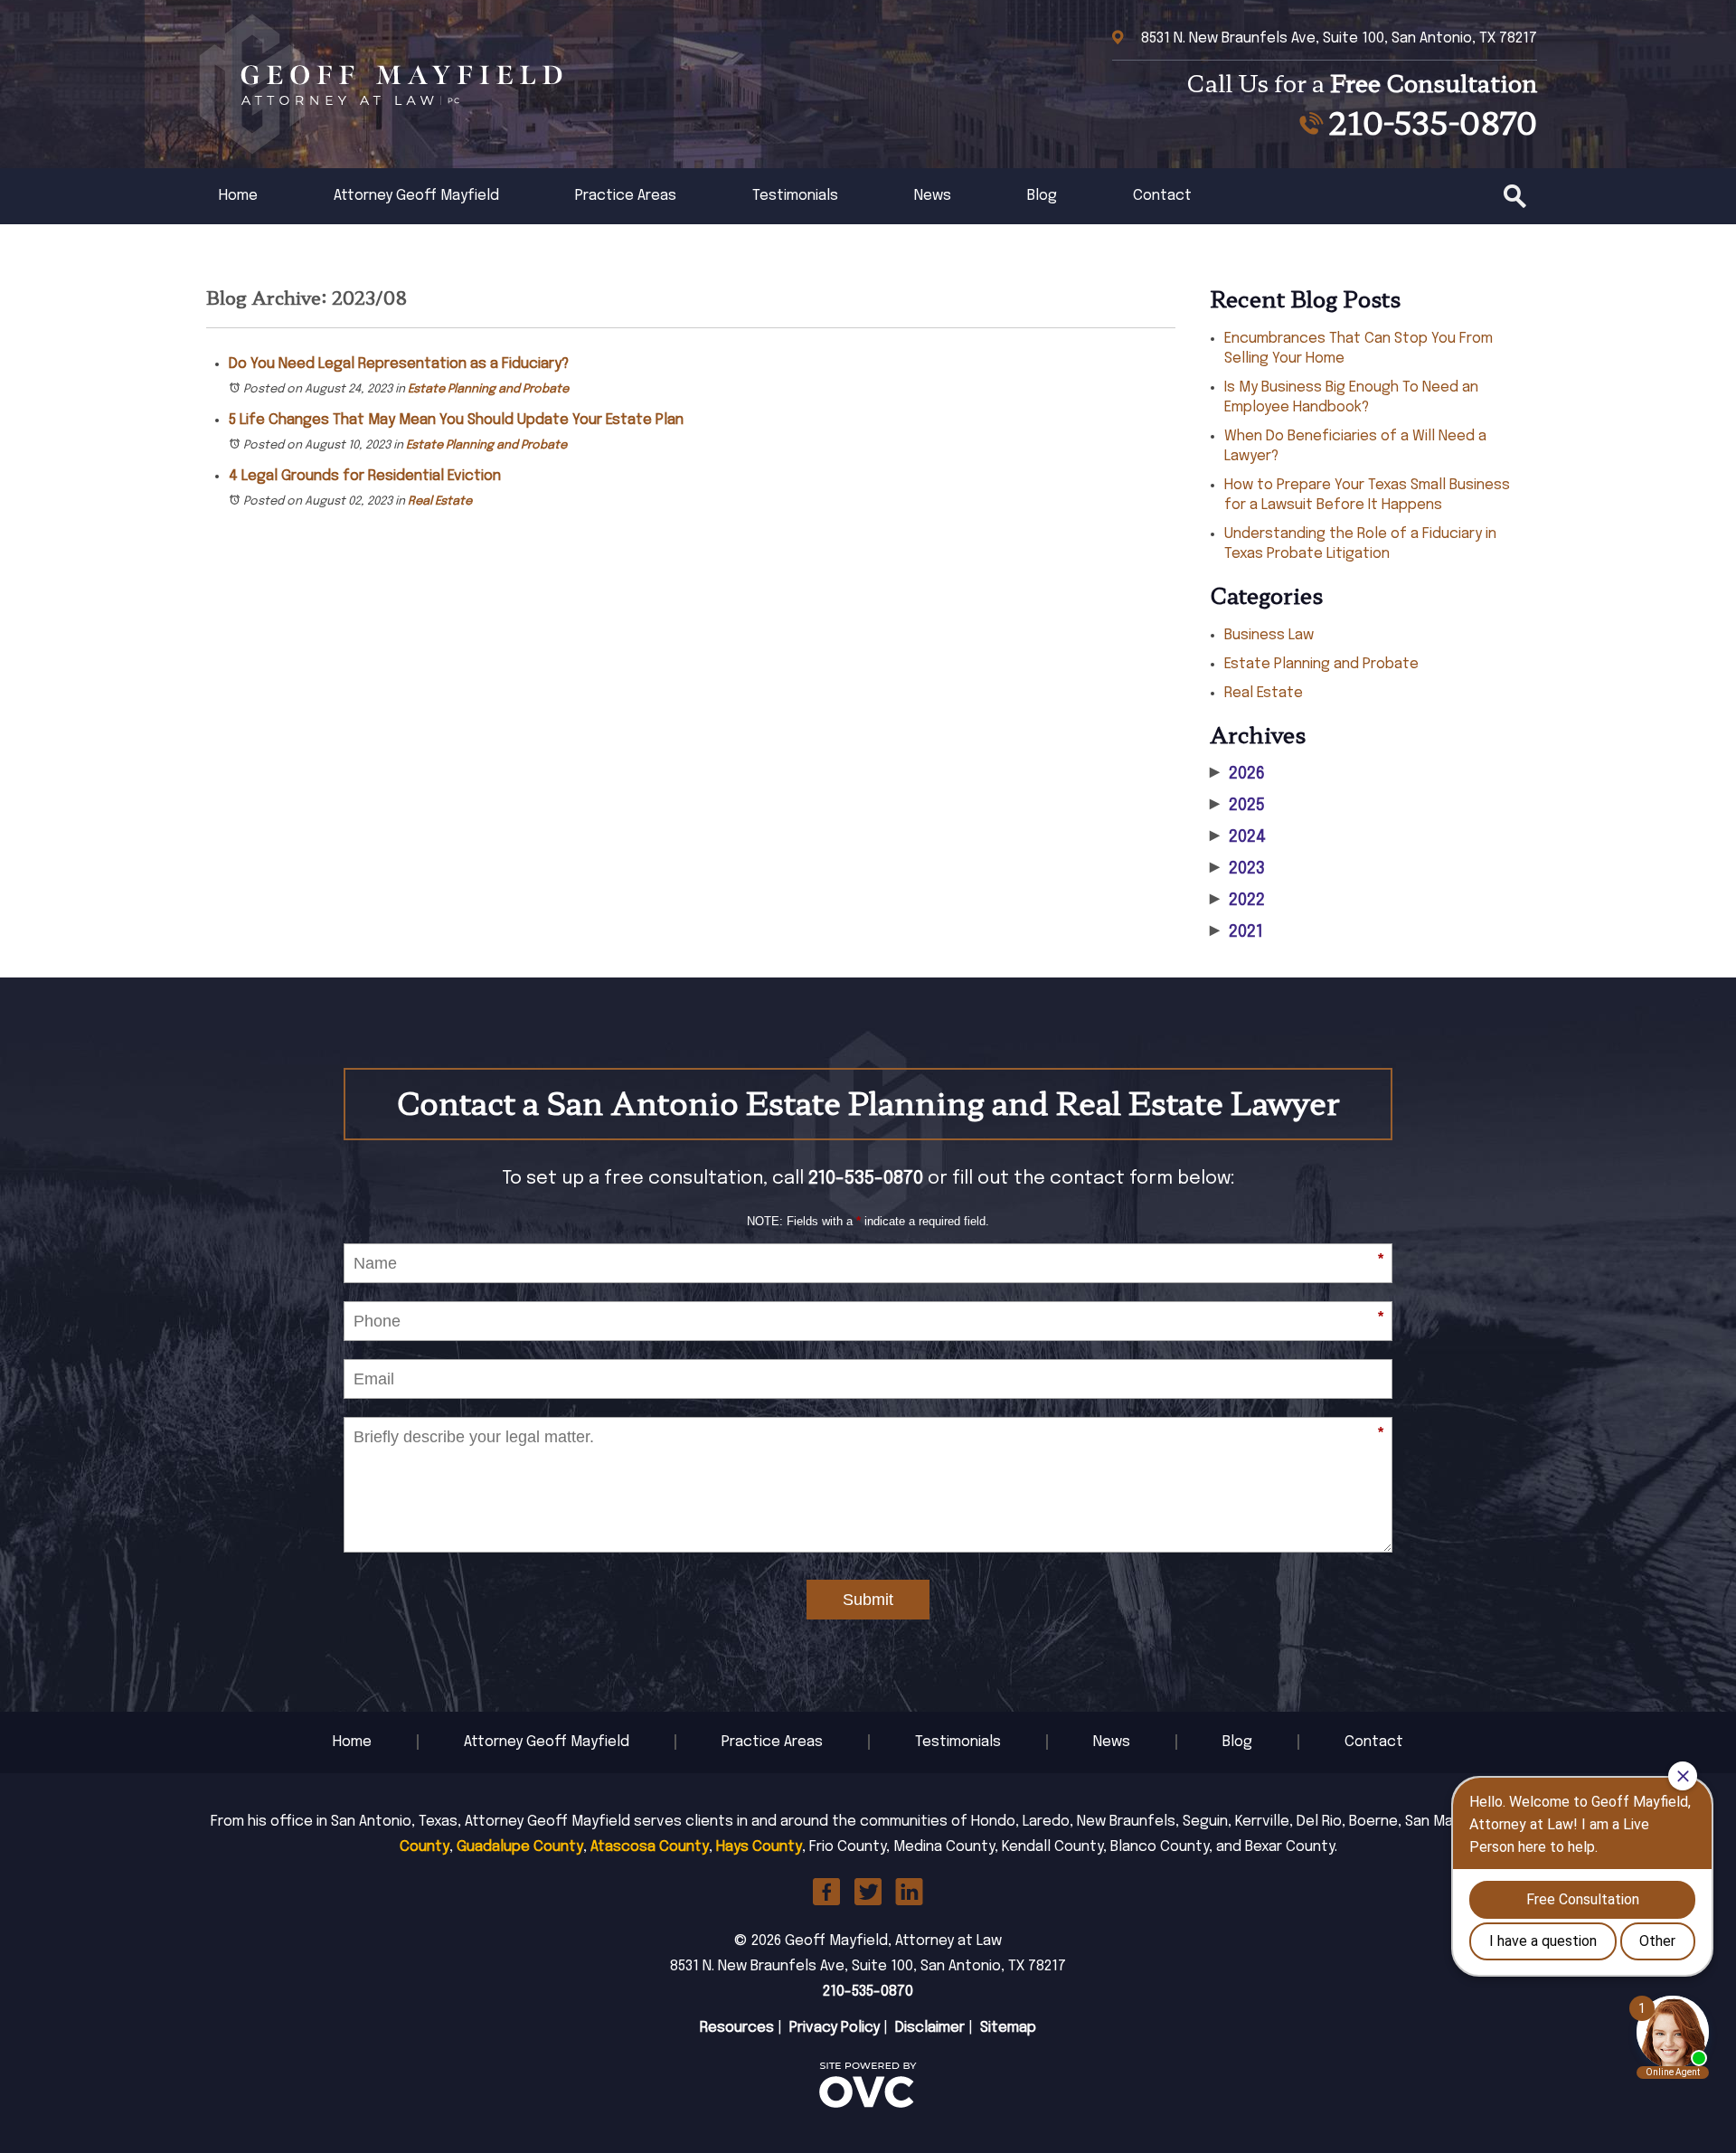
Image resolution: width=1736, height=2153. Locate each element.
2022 (1237, 901)
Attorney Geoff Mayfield (416, 196)
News (933, 196)
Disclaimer (930, 2028)
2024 (1238, 837)
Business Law (1269, 635)
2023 (1237, 869)
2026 (1237, 774)
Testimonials (795, 196)
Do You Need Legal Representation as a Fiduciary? (399, 364)
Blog (1042, 196)
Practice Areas (626, 196)
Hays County (759, 1847)
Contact (1162, 196)
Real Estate (440, 501)
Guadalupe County (520, 1847)
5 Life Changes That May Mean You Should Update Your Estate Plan (456, 420)
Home (238, 196)
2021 (1236, 932)
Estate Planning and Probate (488, 389)
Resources (737, 2028)
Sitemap (1008, 2028)
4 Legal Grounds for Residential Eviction (365, 476)
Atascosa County (650, 1847)
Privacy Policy (835, 2028)
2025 (1237, 806)
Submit (868, 1600)
